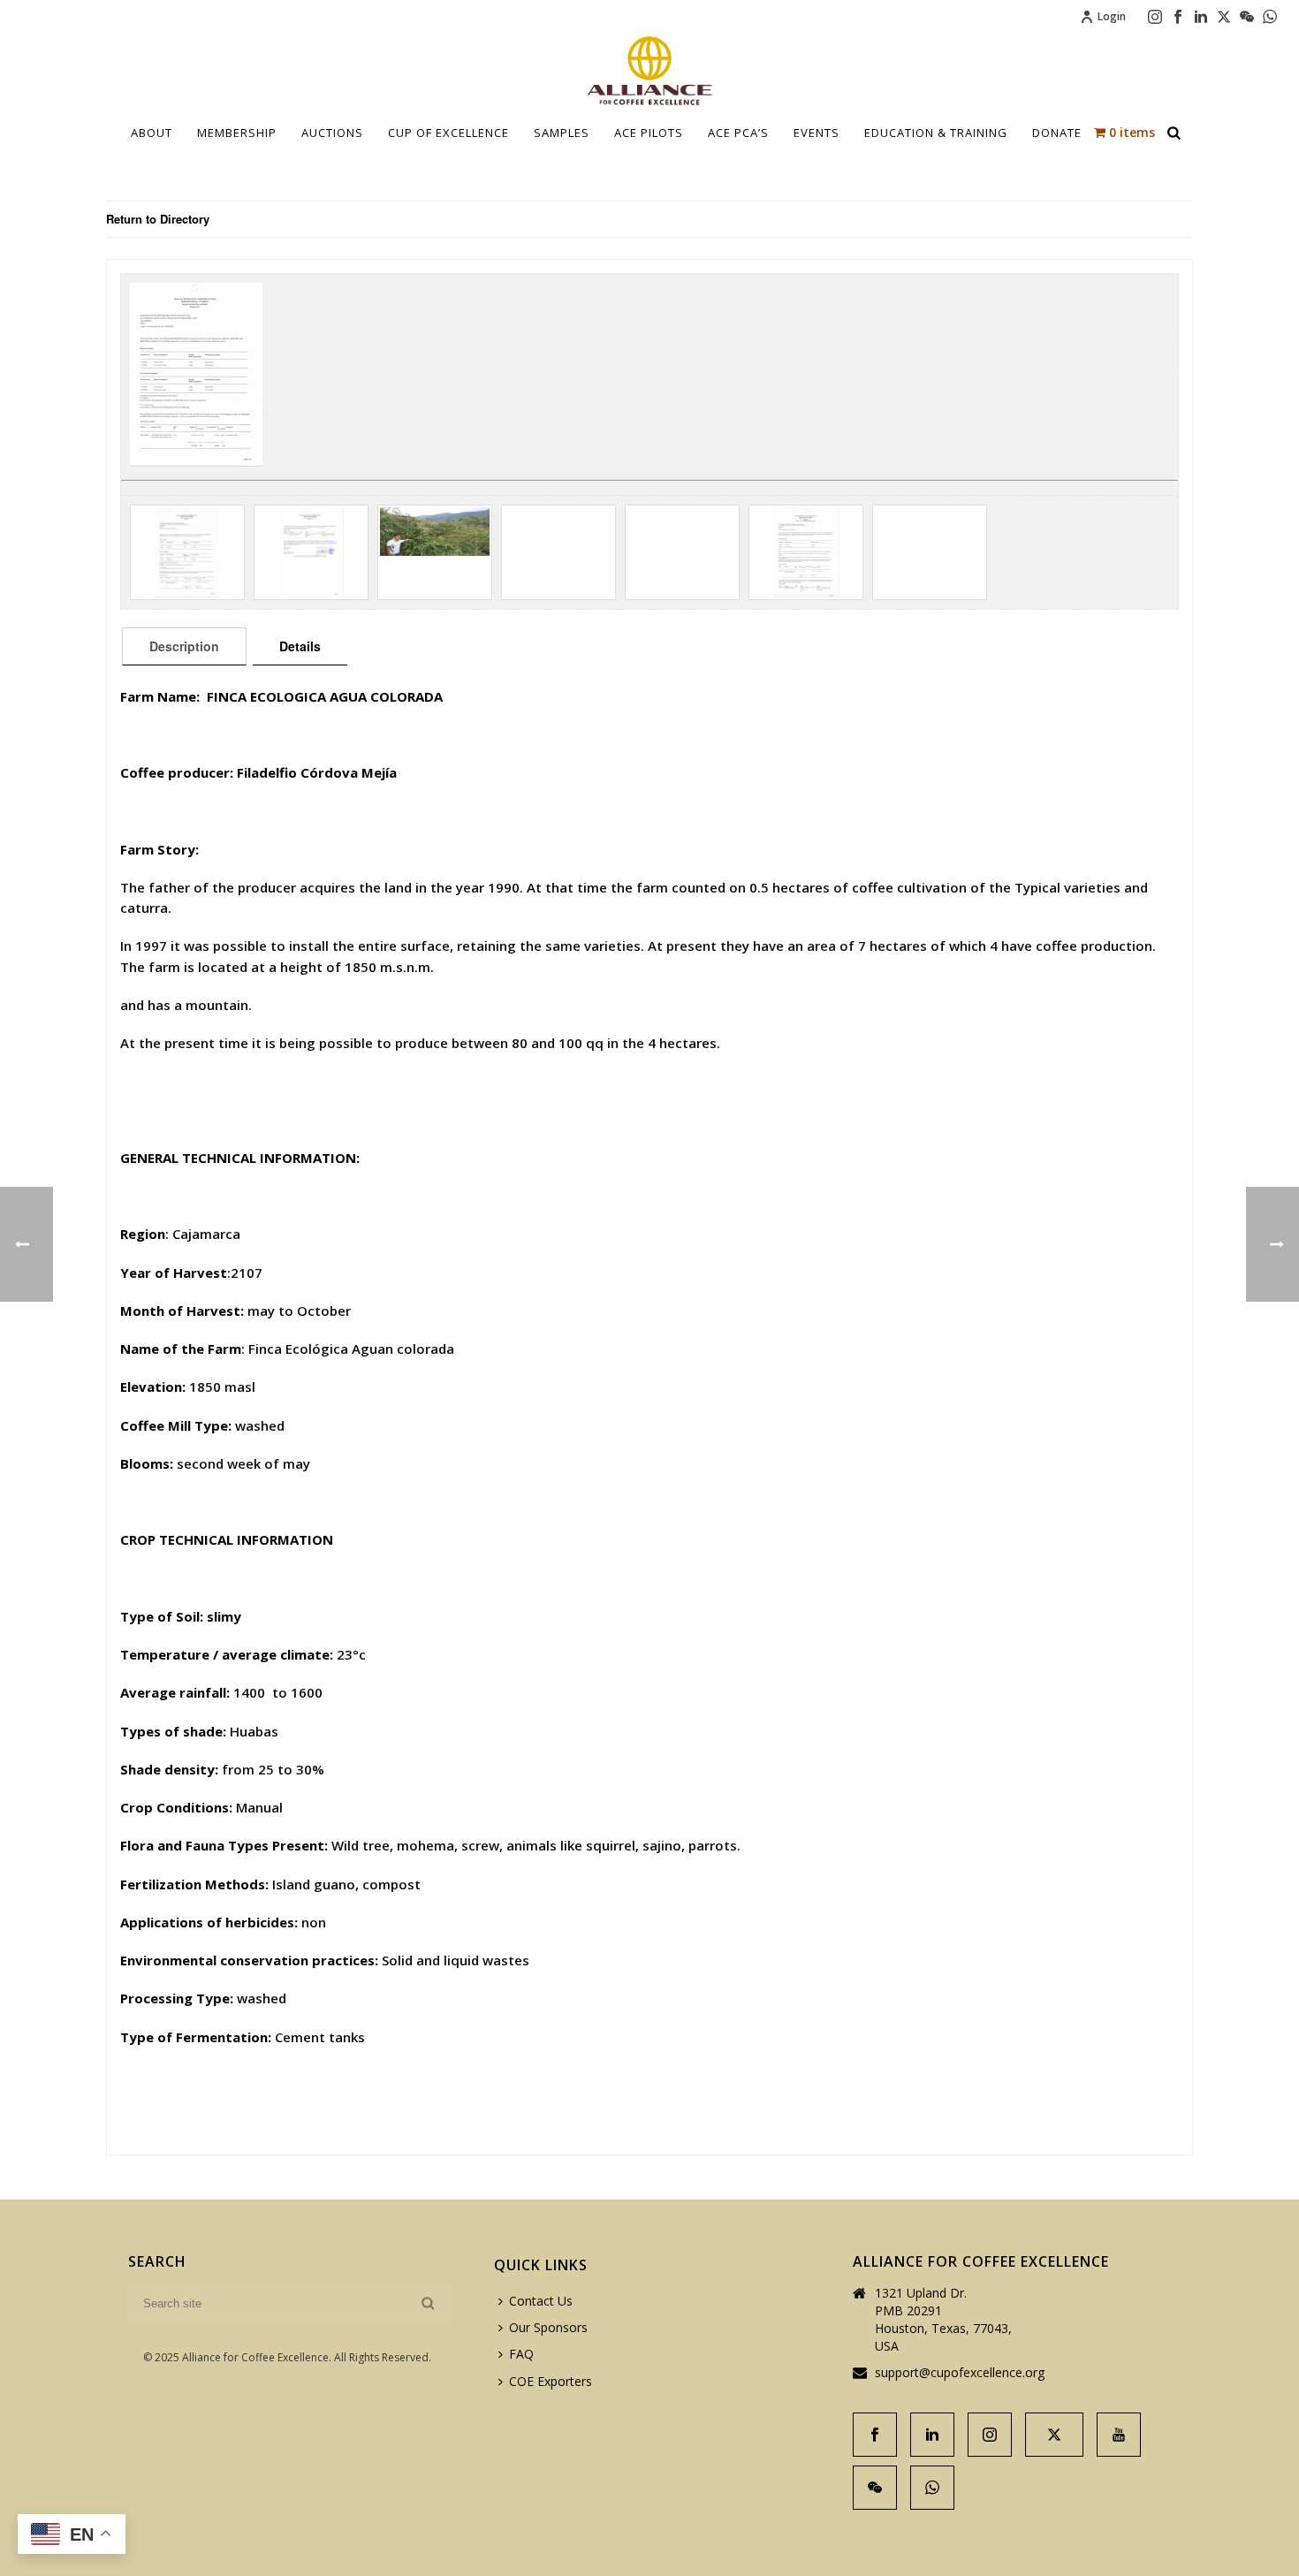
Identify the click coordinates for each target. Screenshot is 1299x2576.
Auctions (332, 133)
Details (300, 646)
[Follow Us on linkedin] (932, 2435)
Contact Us (541, 2301)
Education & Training (936, 133)
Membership (237, 133)
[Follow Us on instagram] (990, 2435)
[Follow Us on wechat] (875, 2488)
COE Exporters (551, 2381)
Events (817, 133)
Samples (562, 133)
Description (184, 646)
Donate (1057, 133)
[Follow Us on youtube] (1119, 2435)
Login (1112, 16)
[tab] (184, 646)
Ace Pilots (649, 133)
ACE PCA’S (738, 133)
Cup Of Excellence (448, 133)
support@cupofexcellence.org (960, 2373)
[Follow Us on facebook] (875, 2435)
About (152, 133)
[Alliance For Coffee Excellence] (649, 71)
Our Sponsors (548, 2327)
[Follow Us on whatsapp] (932, 2488)
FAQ (521, 2354)
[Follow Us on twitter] (1054, 2435)
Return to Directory (158, 219)
